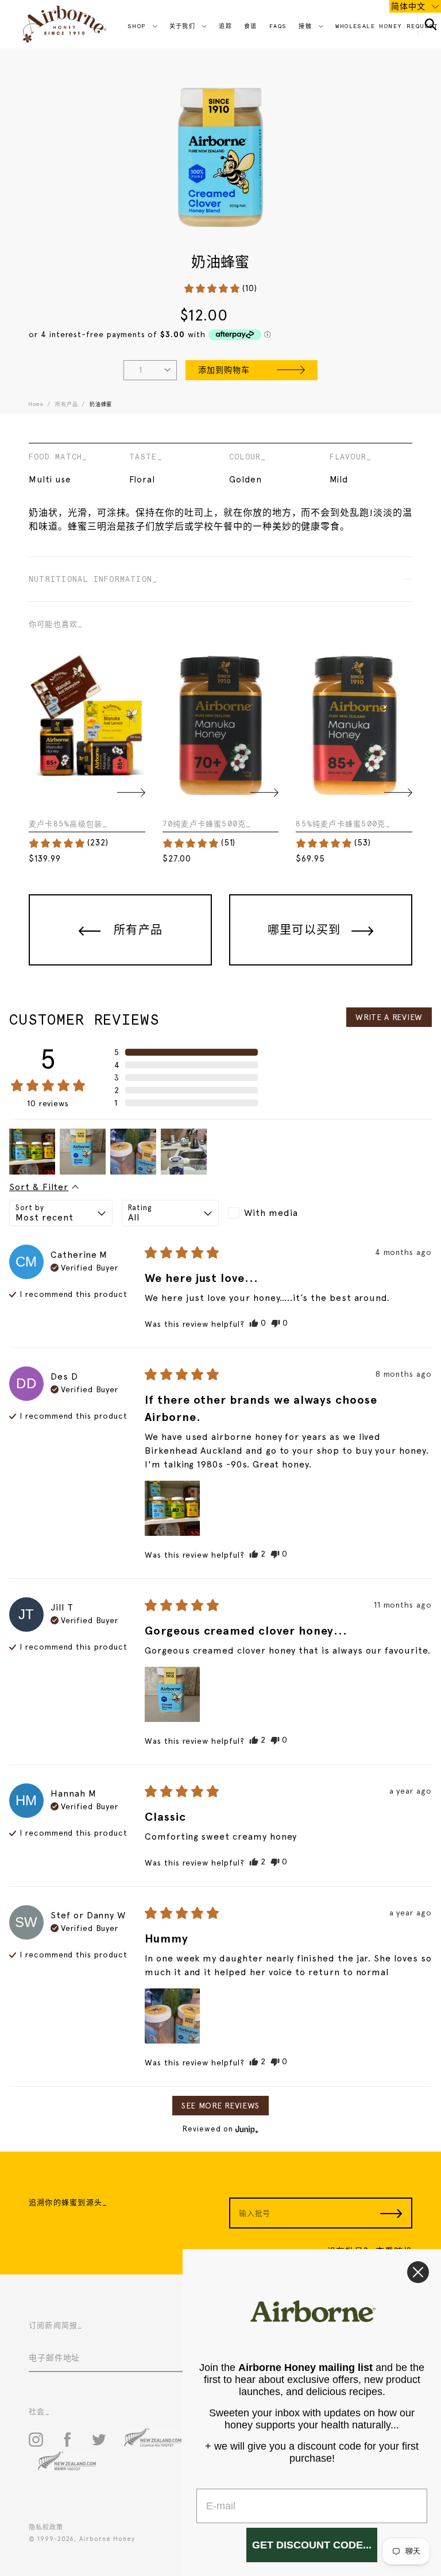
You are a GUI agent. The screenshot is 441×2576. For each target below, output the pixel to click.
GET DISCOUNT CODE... (312, 2545)
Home (36, 404)
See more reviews (220, 2106)
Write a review (389, 1017)
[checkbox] (277, 1213)
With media (271, 1213)
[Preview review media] (32, 1152)
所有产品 (66, 404)
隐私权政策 (46, 2527)
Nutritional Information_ (93, 579)
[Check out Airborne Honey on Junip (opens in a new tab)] (246, 2129)
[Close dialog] (418, 2272)
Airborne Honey (107, 2539)
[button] (220, 289)
